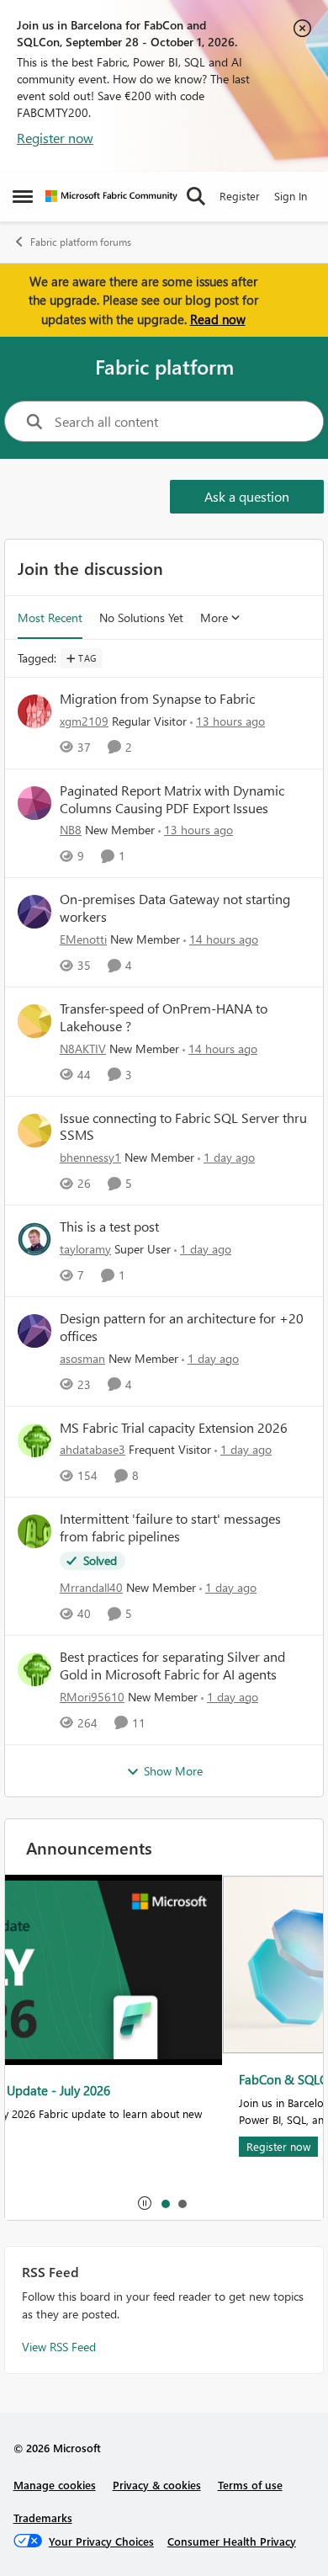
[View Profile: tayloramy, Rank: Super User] (34, 1239)
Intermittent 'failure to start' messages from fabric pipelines (170, 1528)
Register (240, 196)
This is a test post (109, 1227)
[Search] (196, 196)
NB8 (71, 830)
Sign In (291, 196)
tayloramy (85, 1249)
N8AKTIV (83, 1048)
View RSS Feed (59, 2347)
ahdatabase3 (93, 1449)
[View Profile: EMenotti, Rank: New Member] (34, 912)
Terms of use (250, 2485)
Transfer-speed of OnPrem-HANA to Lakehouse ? (164, 1017)
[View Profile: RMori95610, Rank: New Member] (34, 1669)
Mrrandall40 (91, 1587)
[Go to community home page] (111, 196)
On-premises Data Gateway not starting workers (175, 908)
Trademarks (43, 2517)
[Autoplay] (145, 2203)
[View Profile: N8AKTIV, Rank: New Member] (34, 1021)
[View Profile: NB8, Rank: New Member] (34, 803)
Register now (55, 138)
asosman (82, 1358)
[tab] (165, 2203)
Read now (218, 319)
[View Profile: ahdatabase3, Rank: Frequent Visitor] (34, 1440)
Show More (173, 1771)
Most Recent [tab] (50, 617)
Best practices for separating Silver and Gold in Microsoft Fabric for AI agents (172, 1666)
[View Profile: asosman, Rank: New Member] (34, 1331)
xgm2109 (84, 721)
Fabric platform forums (81, 242)
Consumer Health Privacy (232, 2541)
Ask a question (247, 496)
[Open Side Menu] (23, 196)
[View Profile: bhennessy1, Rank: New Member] (34, 1131)
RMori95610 (92, 1697)
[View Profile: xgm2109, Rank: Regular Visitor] (34, 711)
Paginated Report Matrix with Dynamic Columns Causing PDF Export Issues (172, 799)
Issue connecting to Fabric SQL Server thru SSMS (183, 1127)
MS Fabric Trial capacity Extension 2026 (174, 1428)
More (214, 617)
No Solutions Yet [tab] (141, 617)
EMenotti (83, 939)
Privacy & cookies (157, 2485)
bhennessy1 (90, 1157)
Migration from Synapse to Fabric (157, 699)
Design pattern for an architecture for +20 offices (182, 1327)
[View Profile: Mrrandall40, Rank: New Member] (34, 1531)
